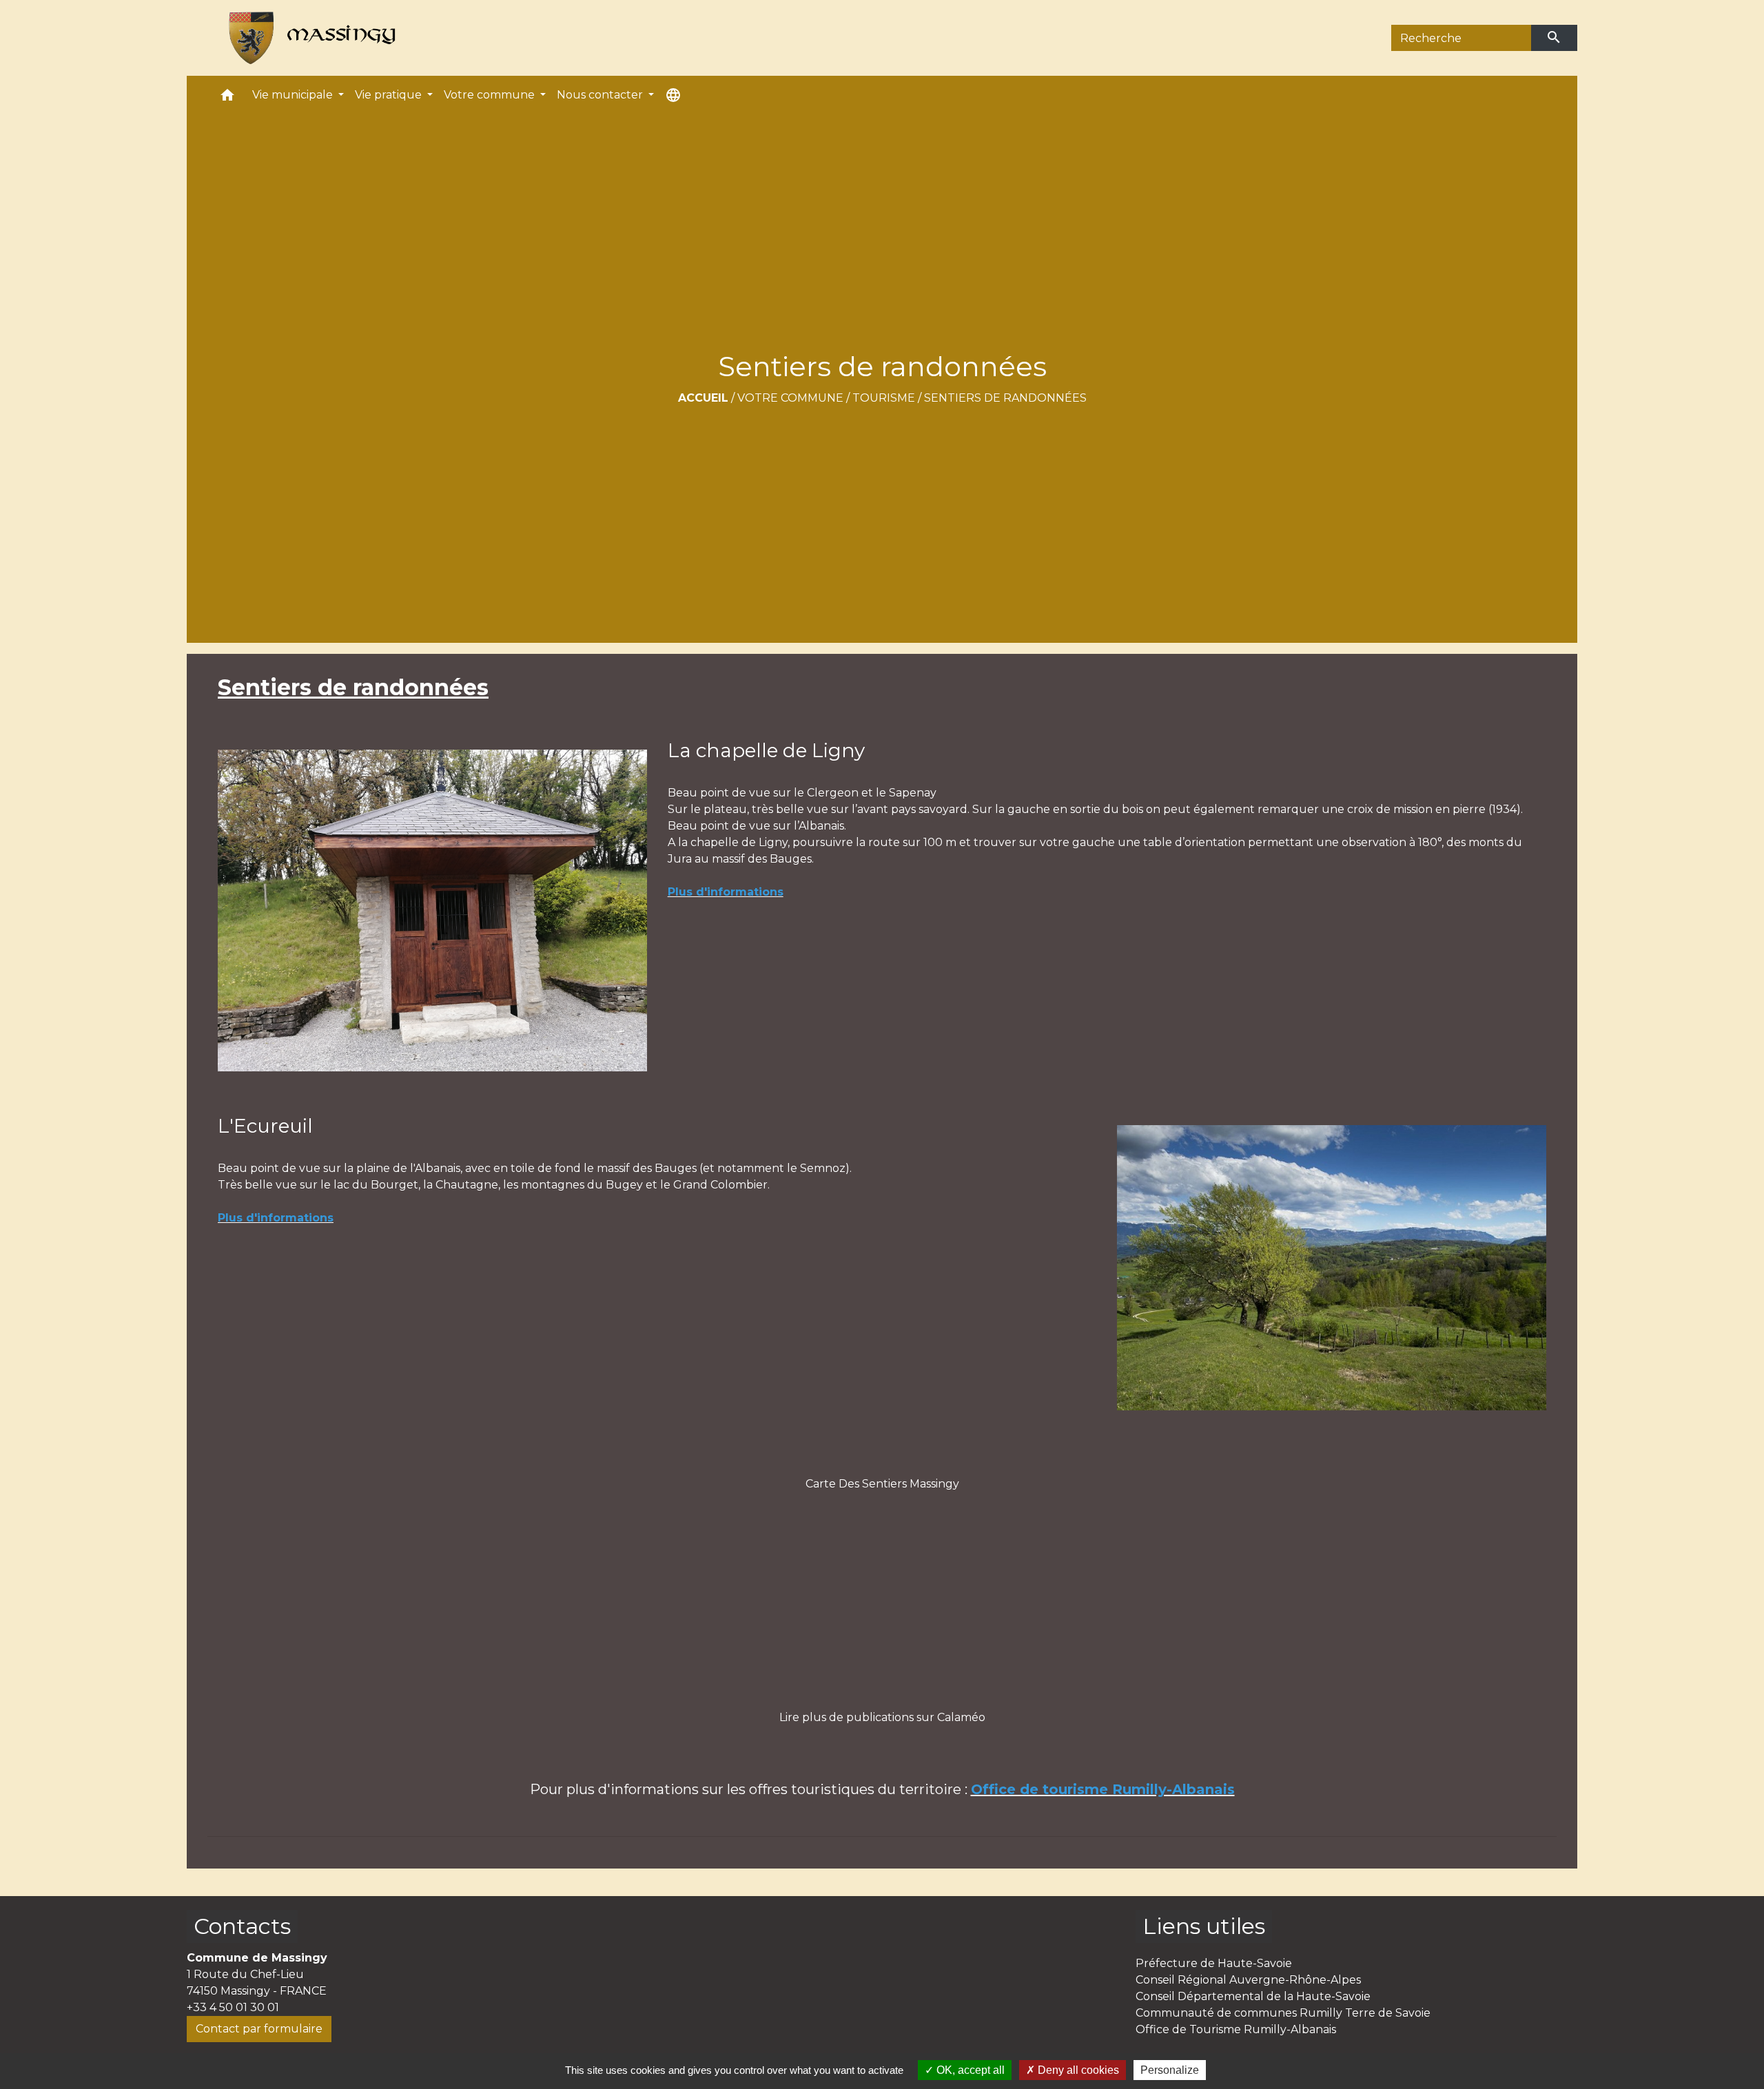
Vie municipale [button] (294, 95)
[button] (227, 98)
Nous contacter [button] (601, 95)
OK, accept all (969, 2070)
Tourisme (884, 398)
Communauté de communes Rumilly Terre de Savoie (1283, 2013)
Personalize (1170, 2070)
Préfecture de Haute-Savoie (1214, 1963)
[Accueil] (306, 38)
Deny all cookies (1077, 2070)
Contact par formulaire (259, 2029)
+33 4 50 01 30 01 (233, 2007)
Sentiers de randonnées (1005, 398)
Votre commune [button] (491, 95)
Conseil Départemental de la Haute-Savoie (1253, 1996)
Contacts (242, 1926)
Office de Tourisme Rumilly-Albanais (1236, 2029)
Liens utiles (1204, 1926)
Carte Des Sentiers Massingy (882, 1484)
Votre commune (790, 398)
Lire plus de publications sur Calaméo (882, 1717)
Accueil (703, 398)
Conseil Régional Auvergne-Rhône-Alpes (1248, 1980)
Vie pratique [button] (390, 95)
